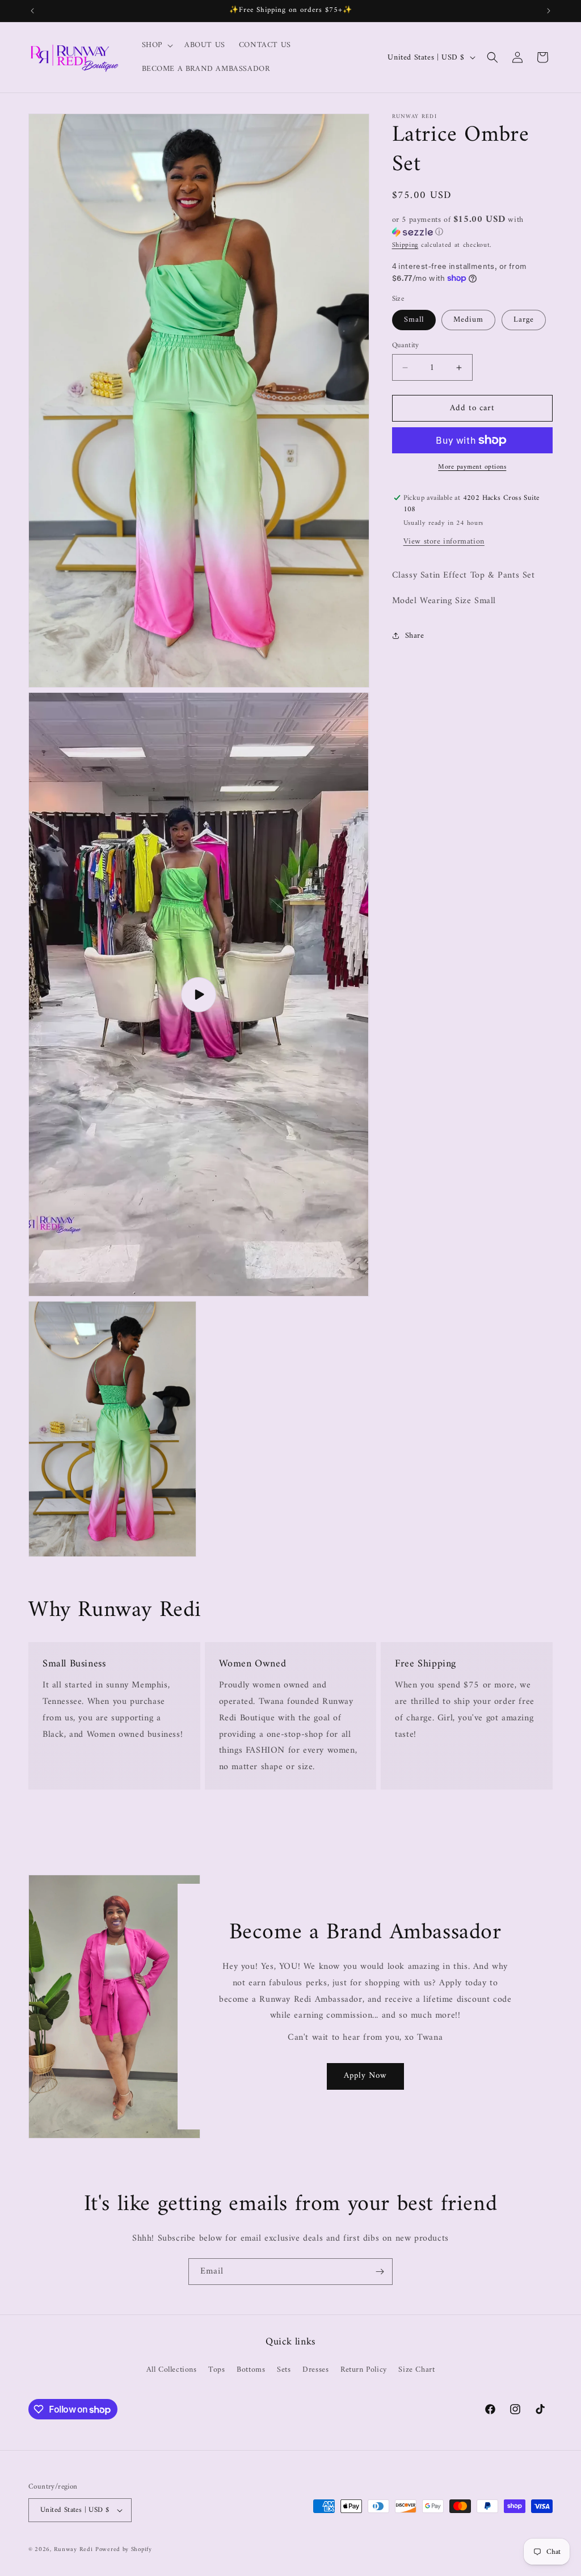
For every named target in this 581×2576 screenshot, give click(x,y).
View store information (444, 542)
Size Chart (416, 2370)
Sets (284, 2370)
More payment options (472, 468)
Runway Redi (73, 2550)
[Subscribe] (380, 2272)
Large (524, 320)
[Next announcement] (549, 11)
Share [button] (415, 636)
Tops (216, 2370)
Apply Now (365, 2076)
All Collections (172, 2370)
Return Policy (364, 2370)
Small (414, 320)
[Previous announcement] (32, 11)
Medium (468, 320)
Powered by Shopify (124, 2550)
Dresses (315, 2370)
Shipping (405, 245)
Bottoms (251, 2370)
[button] (156, 45)
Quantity (406, 346)
